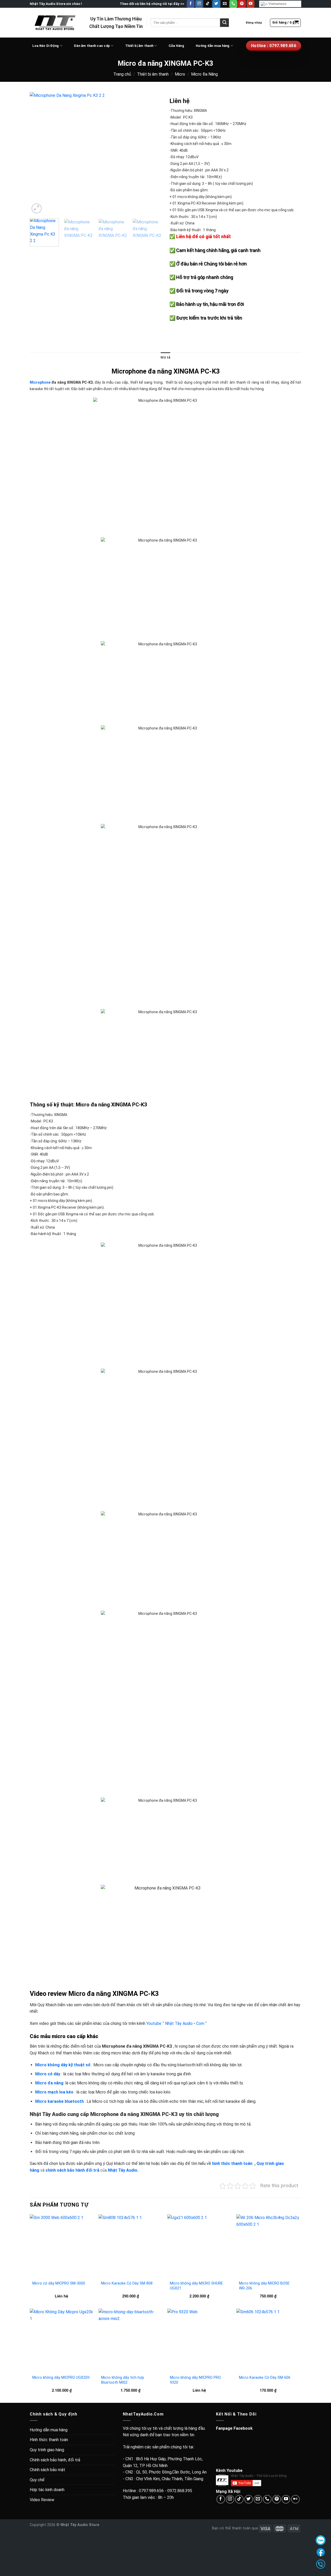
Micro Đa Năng (204, 74)
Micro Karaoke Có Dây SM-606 (265, 2378)
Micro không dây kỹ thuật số (63, 2065)
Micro (180, 74)
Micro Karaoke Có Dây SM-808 (127, 2283)
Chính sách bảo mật (47, 2470)
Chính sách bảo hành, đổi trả (55, 2460)
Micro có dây (48, 2074)
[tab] (165, 357)
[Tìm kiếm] (224, 23)
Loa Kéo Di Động (46, 46)
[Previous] (39, 153)
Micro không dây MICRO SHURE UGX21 (196, 2286)
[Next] (153, 153)
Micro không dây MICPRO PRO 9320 (195, 2380)
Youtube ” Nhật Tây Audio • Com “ (176, 2023)
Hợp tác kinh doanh (47, 2490)
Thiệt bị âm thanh (153, 74)
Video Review (42, 2500)
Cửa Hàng (176, 46)
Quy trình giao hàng (47, 2450)
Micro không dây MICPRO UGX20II (61, 2378)
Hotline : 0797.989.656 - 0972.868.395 (157, 2491)
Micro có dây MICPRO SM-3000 (59, 2283)
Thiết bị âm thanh (139, 46)
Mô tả (165, 357)
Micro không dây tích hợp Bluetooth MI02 (123, 2380)
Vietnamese (277, 4)
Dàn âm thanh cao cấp (92, 46)
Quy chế (37, 2480)
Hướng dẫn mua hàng (213, 46)
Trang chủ (122, 74)
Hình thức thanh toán (49, 2440)
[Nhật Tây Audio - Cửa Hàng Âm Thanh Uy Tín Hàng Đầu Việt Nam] (56, 23)
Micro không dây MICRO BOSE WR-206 (264, 2286)
